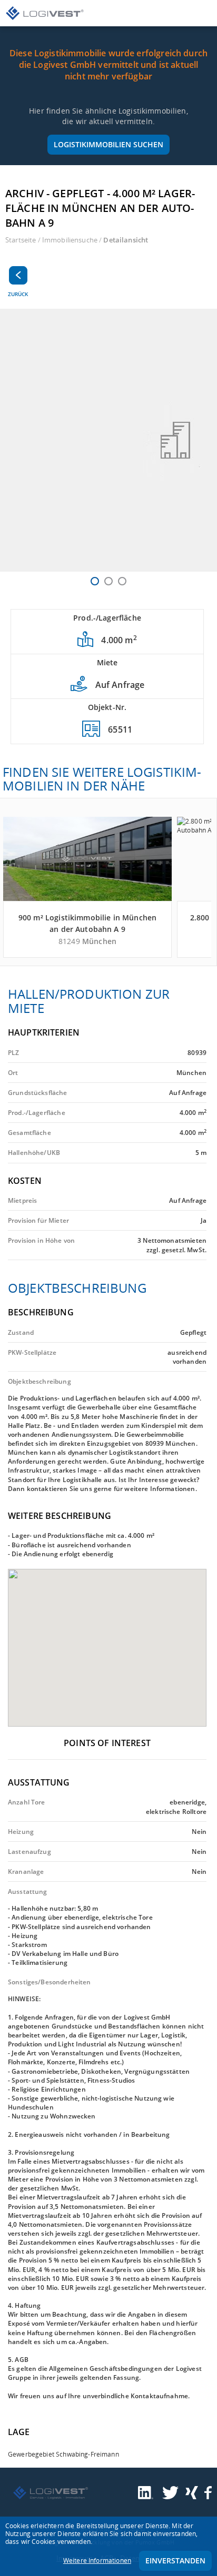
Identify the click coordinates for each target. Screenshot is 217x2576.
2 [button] (108, 581)
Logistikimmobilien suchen (108, 144)
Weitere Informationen (97, 2560)
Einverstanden (175, 2560)
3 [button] (122, 581)
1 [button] (95, 581)
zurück (18, 294)
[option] (108, 440)
